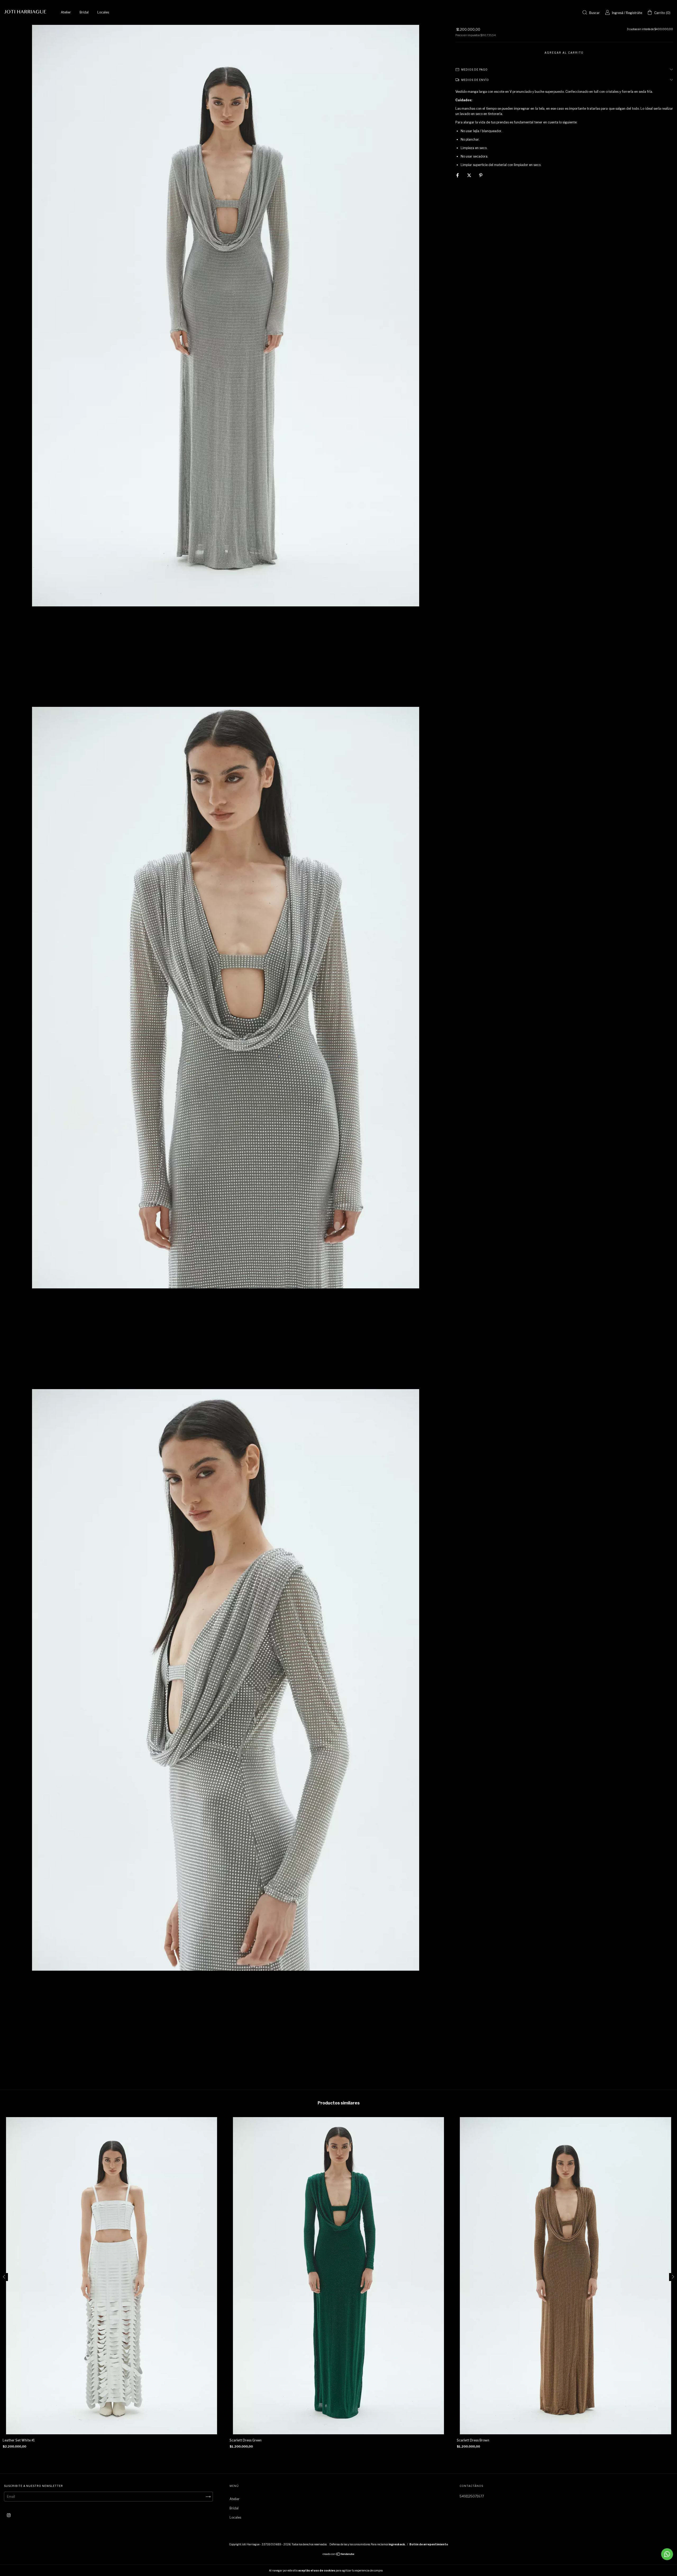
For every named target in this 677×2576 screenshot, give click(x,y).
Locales (103, 12)
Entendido (397, 2570)
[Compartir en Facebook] (458, 175)
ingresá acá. (397, 2544)
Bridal (84, 12)
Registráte (634, 13)
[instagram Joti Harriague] (9, 2515)
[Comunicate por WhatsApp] (667, 2554)
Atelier (66, 12)
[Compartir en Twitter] (470, 175)
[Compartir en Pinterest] (481, 175)
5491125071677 (472, 2496)
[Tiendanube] (339, 2555)
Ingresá (618, 13)
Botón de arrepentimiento (429, 2544)
